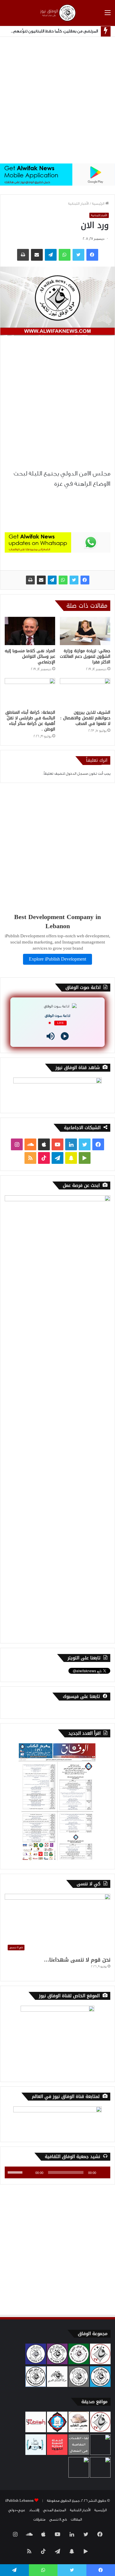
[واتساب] (63, 580)
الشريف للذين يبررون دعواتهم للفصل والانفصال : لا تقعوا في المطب (85, 718)
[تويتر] (74, 580)
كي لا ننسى (58, 2519)
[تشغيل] (103, 2172)
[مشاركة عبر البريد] (41, 580)
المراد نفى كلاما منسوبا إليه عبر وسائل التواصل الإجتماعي (30, 656)
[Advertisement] (57, 100)
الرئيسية (99, 204)
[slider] (16, 2172)
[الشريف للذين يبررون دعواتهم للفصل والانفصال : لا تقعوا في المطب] (85, 692)
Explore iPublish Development (57, 959)
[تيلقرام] (52, 580)
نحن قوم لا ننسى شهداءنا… (77, 1960)
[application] (57, 2172)
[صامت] (29, 2172)
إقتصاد (34, 2510)
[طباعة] (30, 580)
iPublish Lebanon (19, 2501)
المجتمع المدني (55, 2510)
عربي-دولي (17, 2510)
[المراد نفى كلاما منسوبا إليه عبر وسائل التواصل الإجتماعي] (30, 631)
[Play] (65, 1036)
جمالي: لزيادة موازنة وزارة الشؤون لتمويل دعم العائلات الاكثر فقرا (85, 656)
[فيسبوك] (85, 580)
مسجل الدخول (77, 774)
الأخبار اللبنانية (78, 204)
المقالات (76, 2519)
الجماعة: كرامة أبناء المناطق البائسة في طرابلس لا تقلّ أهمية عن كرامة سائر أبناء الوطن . (30, 721)
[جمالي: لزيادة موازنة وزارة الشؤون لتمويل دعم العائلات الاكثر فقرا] (85, 631)
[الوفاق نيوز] (57, 13)
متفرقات (39, 2519)
